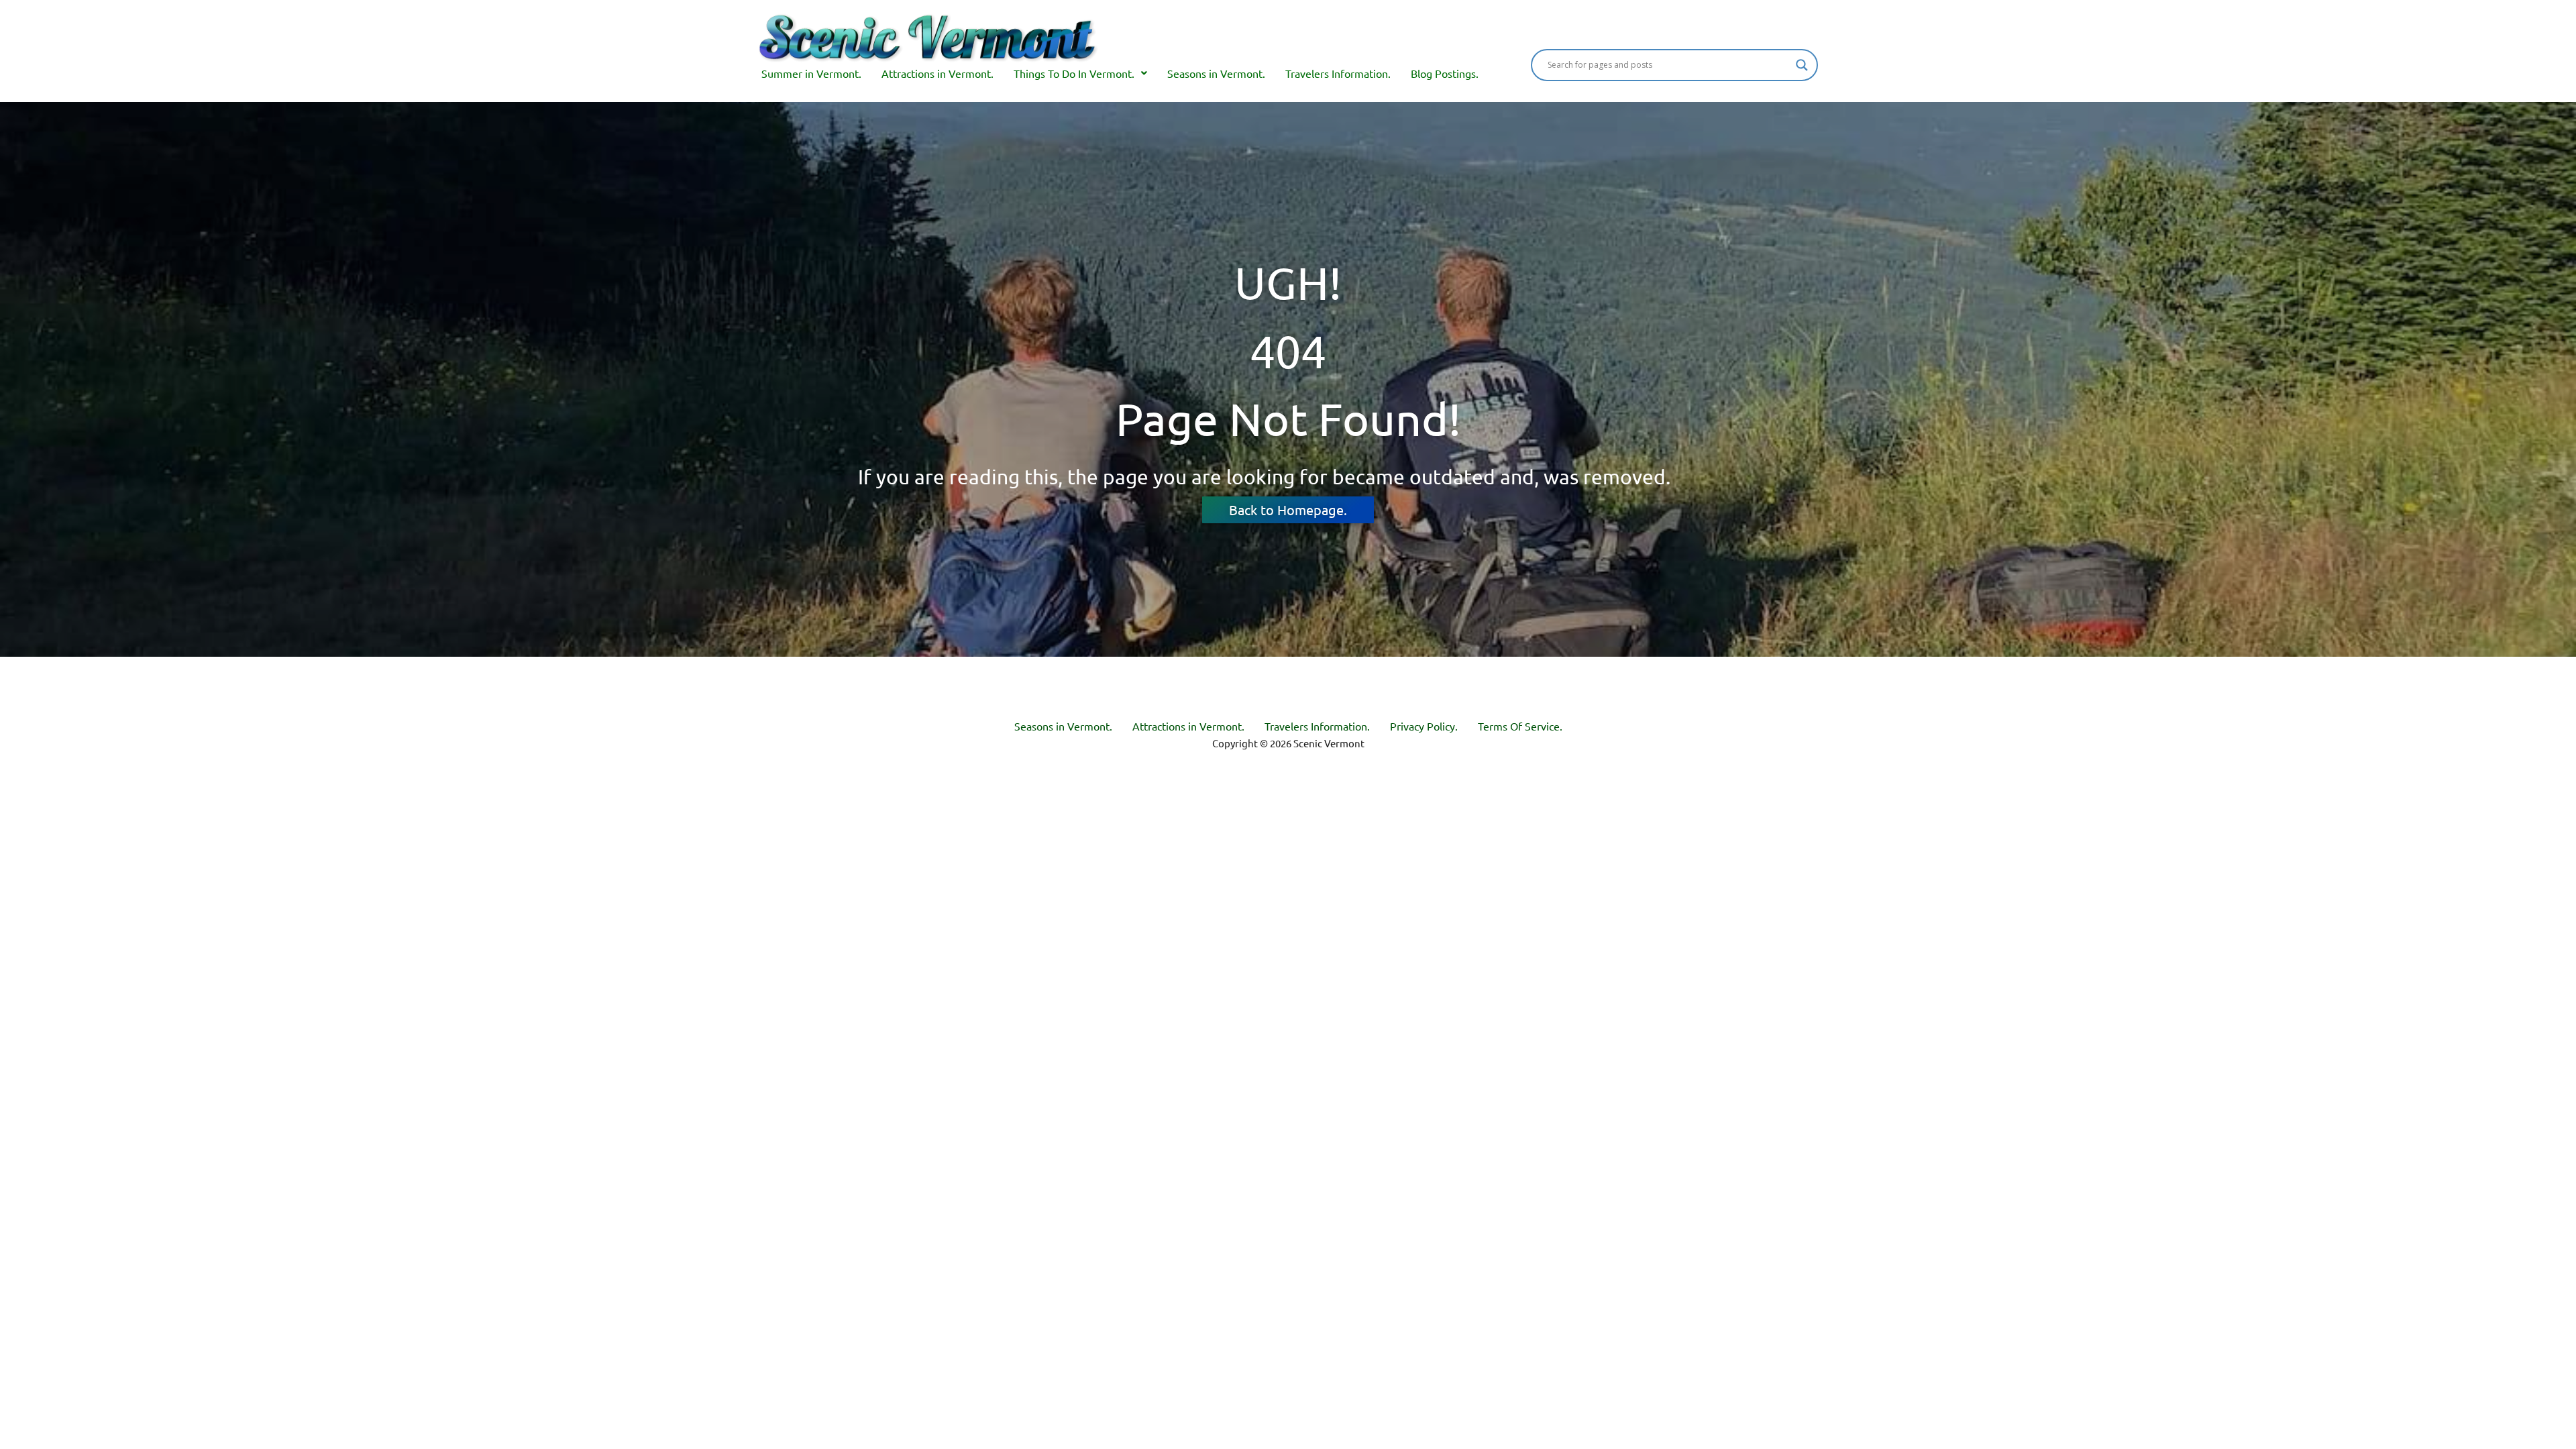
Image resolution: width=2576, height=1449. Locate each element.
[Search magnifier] (1802, 65)
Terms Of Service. (1520, 726)
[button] (1080, 73)
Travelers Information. (1338, 73)
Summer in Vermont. (811, 73)
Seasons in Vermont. (1216, 73)
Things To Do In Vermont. (1074, 73)
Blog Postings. (1445, 73)
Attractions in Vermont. (937, 73)
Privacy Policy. (1424, 726)
